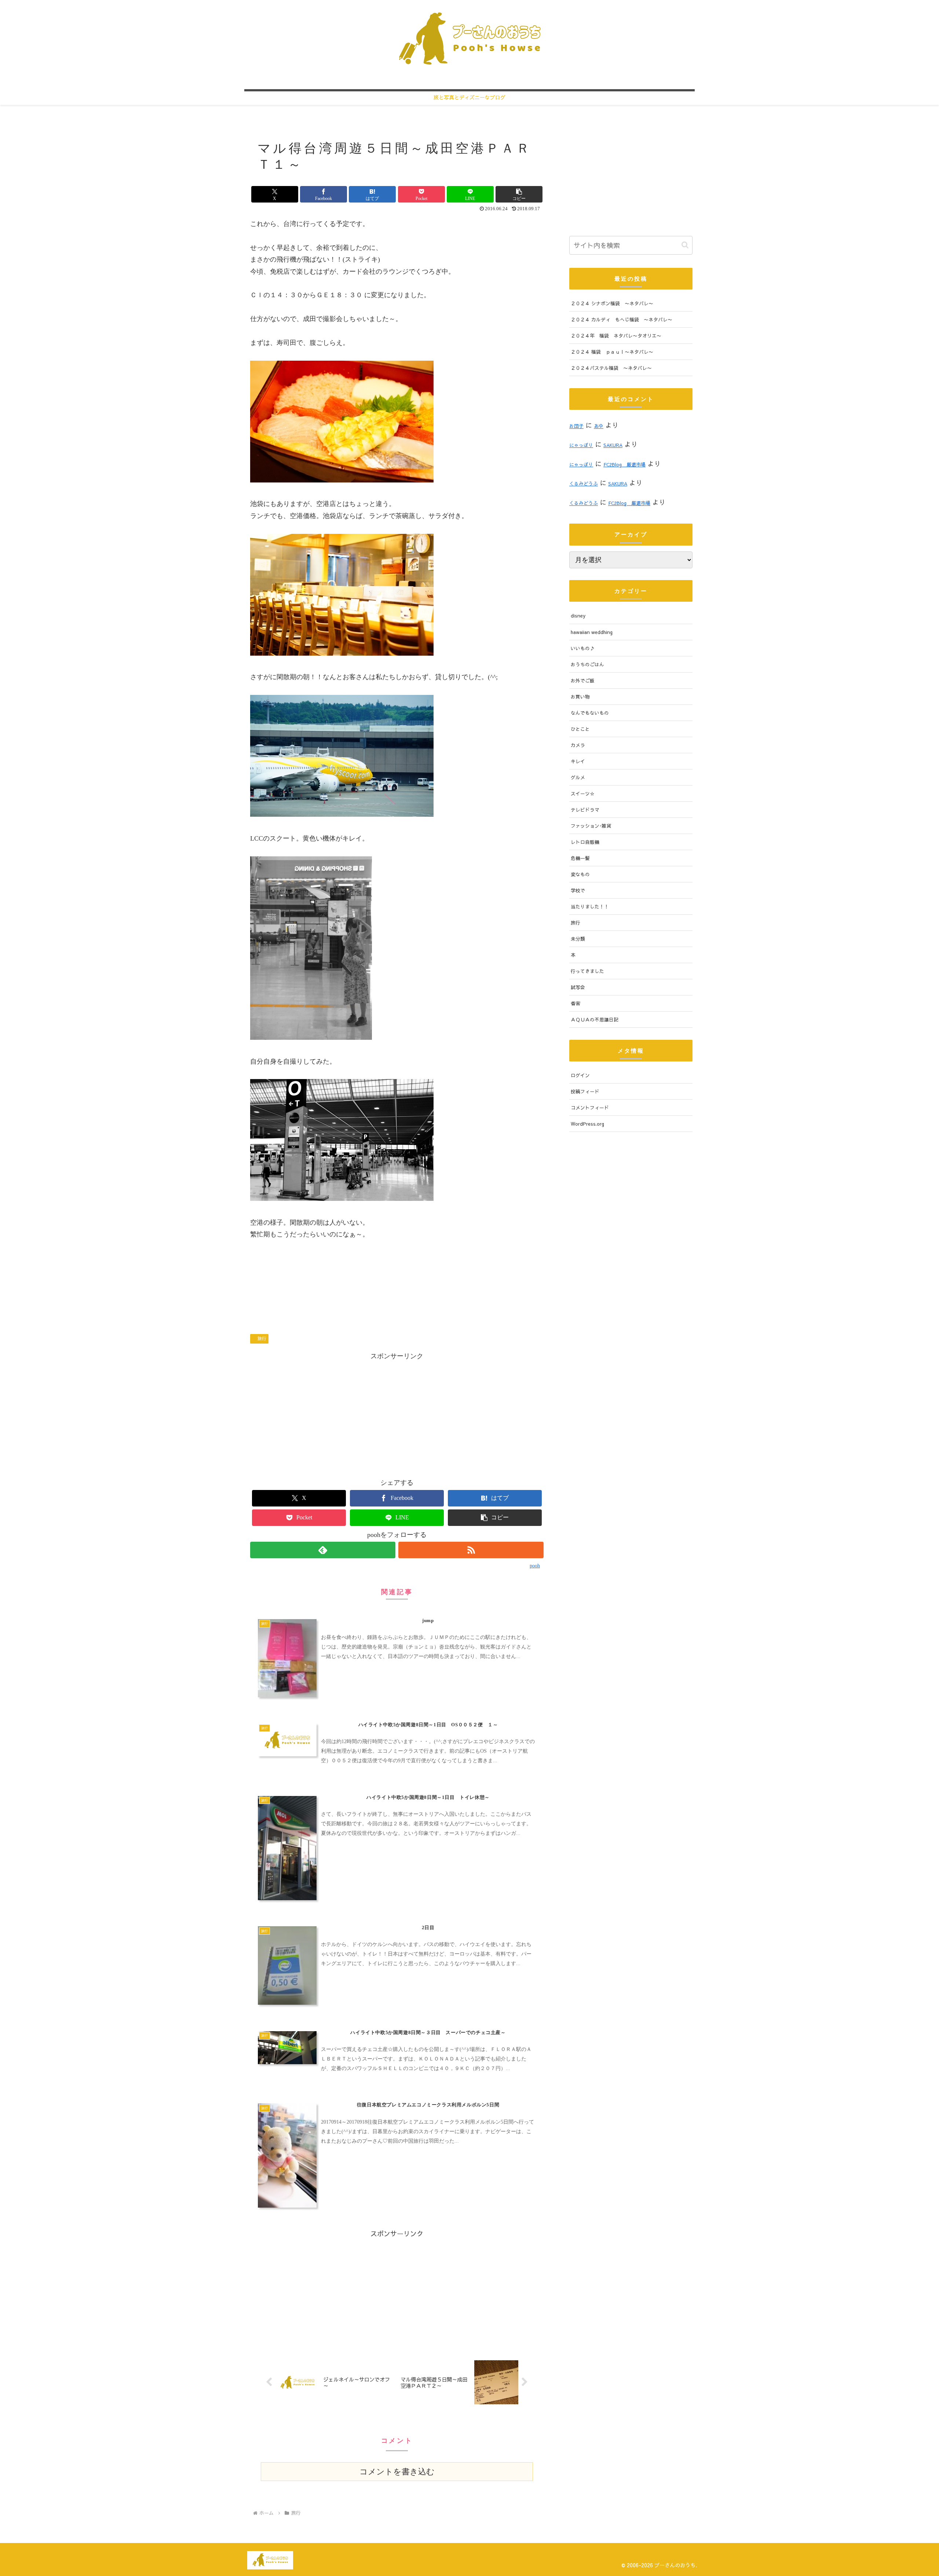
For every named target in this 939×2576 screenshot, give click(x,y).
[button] (519, 194)
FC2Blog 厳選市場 (624, 464)
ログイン (580, 1075)
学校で (578, 890)
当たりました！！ (590, 906)
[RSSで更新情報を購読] (471, 1550)
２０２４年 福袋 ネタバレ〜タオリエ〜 (616, 336)
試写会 (578, 987)
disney (578, 615)
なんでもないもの (590, 713)
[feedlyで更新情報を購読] (323, 1550)
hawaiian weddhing (592, 632)
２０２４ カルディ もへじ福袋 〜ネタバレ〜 (622, 319)
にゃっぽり (581, 445)
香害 (576, 1003)
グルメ (578, 777)
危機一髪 (580, 858)
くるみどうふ (584, 483)
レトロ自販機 (585, 842)
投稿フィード (585, 1091)
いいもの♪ (583, 648)
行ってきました (587, 971)
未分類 (578, 939)
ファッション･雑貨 (591, 826)
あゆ (599, 426)
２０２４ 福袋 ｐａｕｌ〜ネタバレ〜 (612, 352)
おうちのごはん (587, 664)
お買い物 (580, 697)
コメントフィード (590, 1107)
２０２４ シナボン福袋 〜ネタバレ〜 (612, 303)
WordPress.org (587, 1124)
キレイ (578, 761)
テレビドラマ (585, 810)
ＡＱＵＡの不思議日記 (595, 1019)
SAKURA (613, 445)
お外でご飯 (583, 680)
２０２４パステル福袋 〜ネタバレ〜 (611, 368)
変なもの (580, 874)
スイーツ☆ (583, 793)
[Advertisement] (397, 1414)
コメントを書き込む (397, 2472)
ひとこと (580, 729)
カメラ (578, 745)
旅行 (262, 1338)
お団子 (576, 426)
